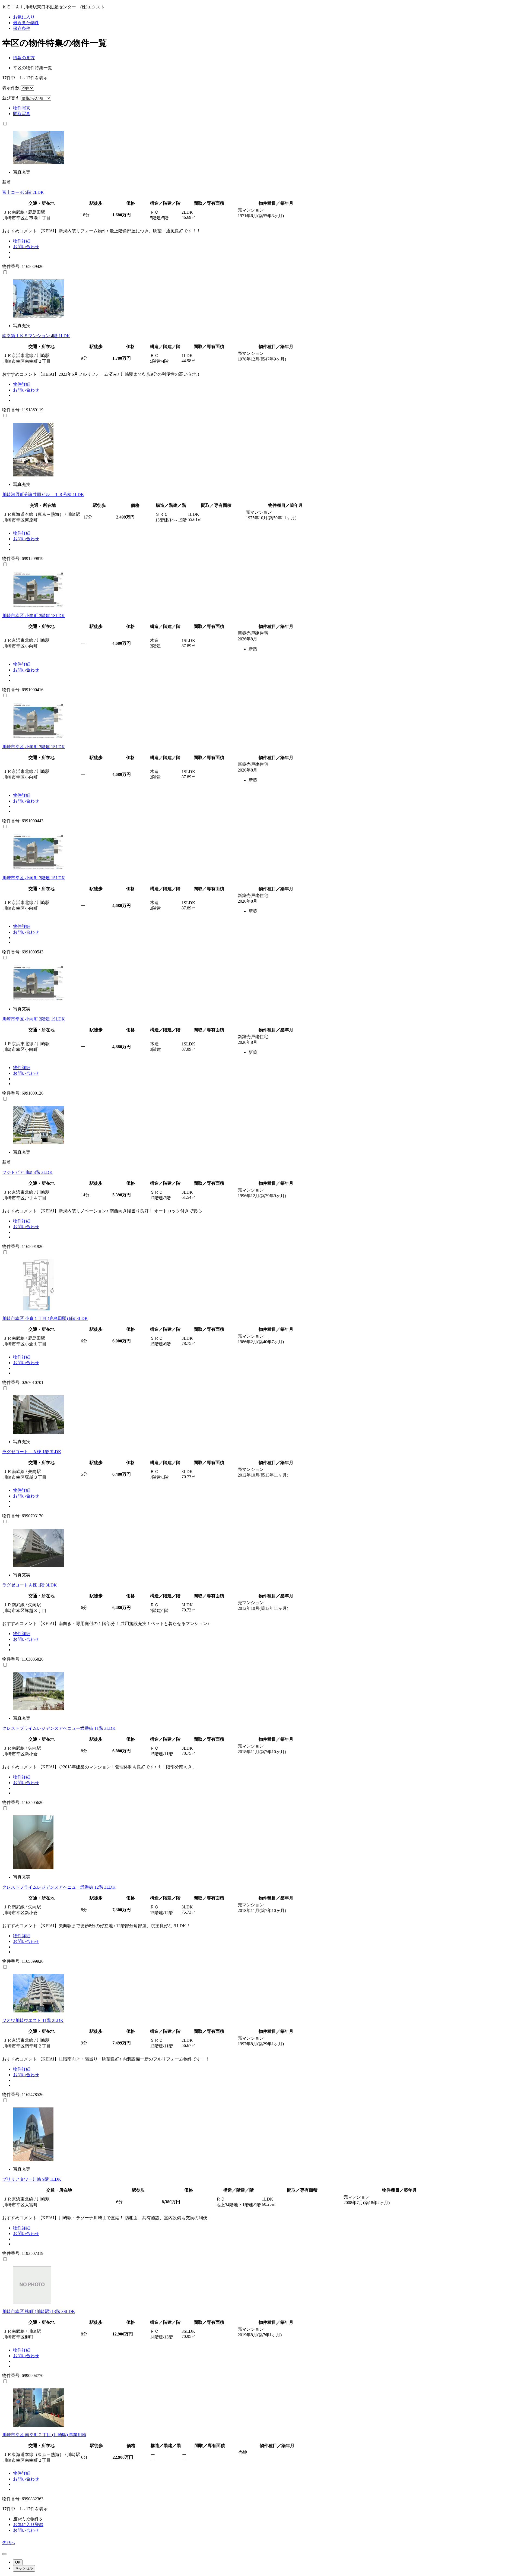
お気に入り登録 (28, 2525)
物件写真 (22, 108)
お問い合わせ (26, 247)
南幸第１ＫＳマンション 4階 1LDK (36, 336)
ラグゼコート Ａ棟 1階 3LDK (32, 1452)
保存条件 (22, 28)
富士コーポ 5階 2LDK (23, 192)
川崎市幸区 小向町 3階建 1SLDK (34, 616)
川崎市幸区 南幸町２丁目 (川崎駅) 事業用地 (44, 2435)
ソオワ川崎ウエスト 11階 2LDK (33, 2020)
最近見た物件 (26, 23)
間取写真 (22, 114)
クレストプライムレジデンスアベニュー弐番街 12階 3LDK (59, 1887)
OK (18, 2562)
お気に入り (24, 17)
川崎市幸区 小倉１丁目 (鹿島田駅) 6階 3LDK (45, 1318)
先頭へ (9, 2543)
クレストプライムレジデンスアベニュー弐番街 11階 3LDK (59, 1728)
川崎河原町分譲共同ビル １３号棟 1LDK (43, 494)
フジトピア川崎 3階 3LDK (27, 1172)
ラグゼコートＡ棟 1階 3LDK (30, 1585)
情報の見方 (24, 58)
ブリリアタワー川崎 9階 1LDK (32, 2179)
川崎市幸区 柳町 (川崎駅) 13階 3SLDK (39, 2311)
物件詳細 (22, 241)
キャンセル (24, 2568)
